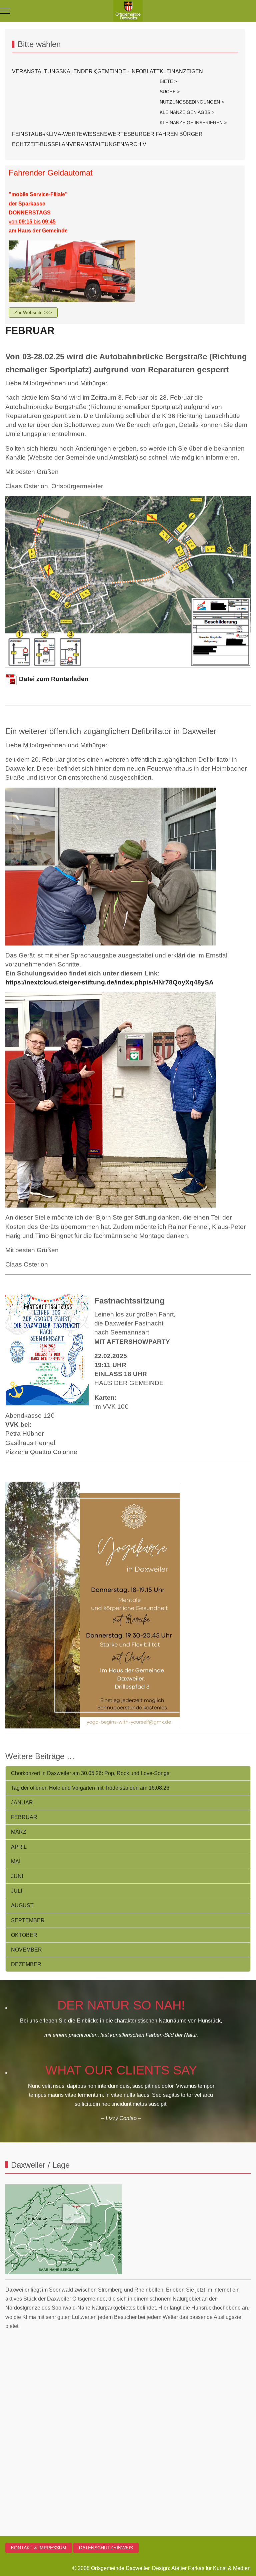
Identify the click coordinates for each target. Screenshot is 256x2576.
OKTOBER (24, 1935)
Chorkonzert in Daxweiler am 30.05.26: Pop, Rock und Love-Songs (90, 1773)
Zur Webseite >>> (33, 312)
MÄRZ (19, 1832)
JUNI (17, 1876)
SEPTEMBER (28, 1920)
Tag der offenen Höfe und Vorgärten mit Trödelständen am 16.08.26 (90, 1788)
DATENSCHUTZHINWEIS (106, 2548)
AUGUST (22, 1905)
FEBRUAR (30, 331)
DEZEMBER (26, 1964)
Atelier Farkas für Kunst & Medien (211, 2568)
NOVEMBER (26, 1950)
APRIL (19, 1847)
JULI (16, 1891)
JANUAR (22, 1803)
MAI (16, 1861)
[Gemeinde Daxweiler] (128, 11)
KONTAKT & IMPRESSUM (39, 2548)
